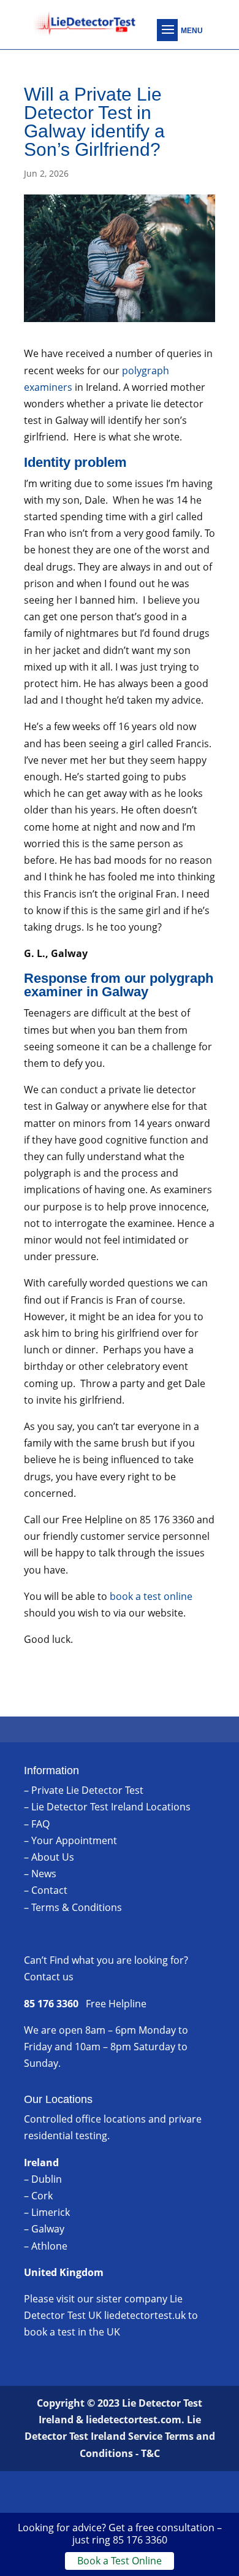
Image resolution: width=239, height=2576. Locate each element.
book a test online (151, 1596)
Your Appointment (74, 1840)
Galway (48, 2229)
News (44, 1874)
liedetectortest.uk (145, 2315)
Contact (49, 1890)
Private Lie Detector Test (87, 1790)
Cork (42, 2196)
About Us (53, 1857)
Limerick (51, 2212)
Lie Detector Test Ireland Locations (111, 1807)
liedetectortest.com (134, 2420)
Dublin (47, 2179)
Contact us (49, 1977)
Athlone (49, 2246)
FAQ (40, 1824)
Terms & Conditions (77, 1907)
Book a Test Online (120, 2561)
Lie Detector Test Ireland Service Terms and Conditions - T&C (120, 2436)
